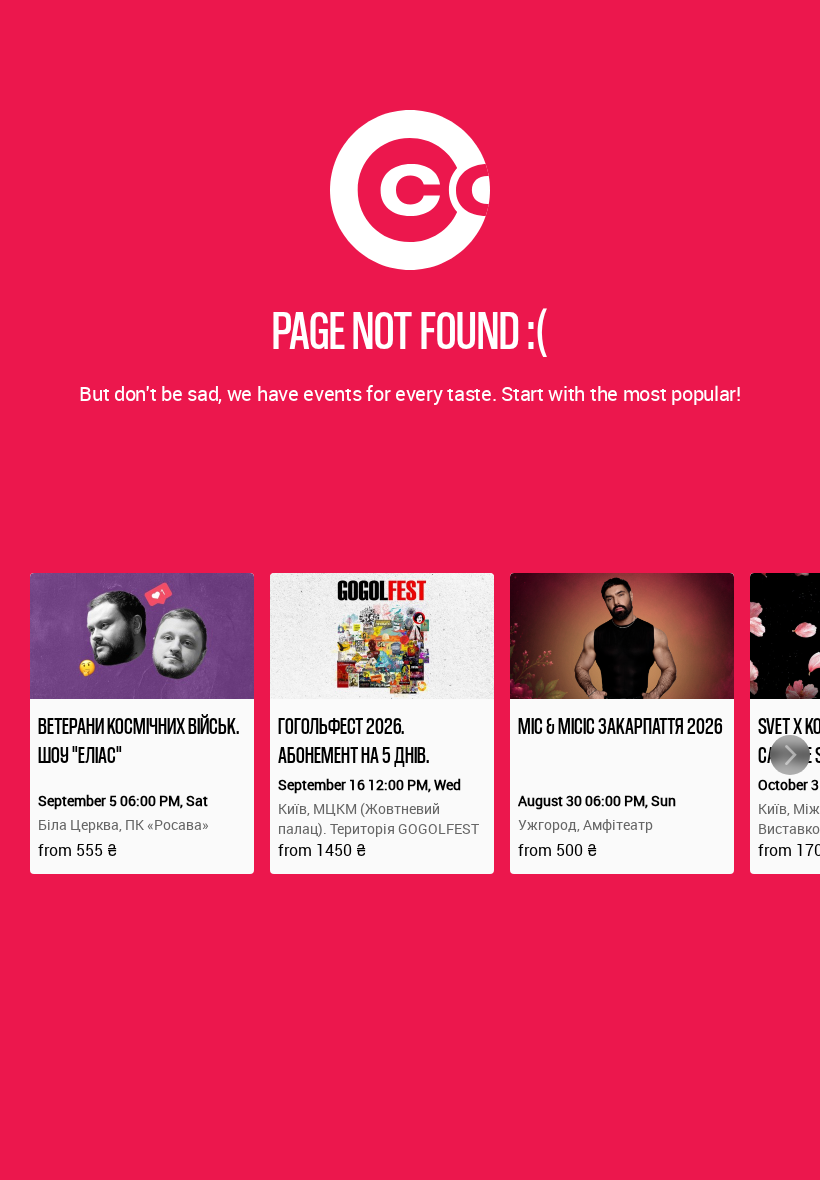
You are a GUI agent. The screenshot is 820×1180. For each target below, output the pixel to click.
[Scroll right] (790, 755)
